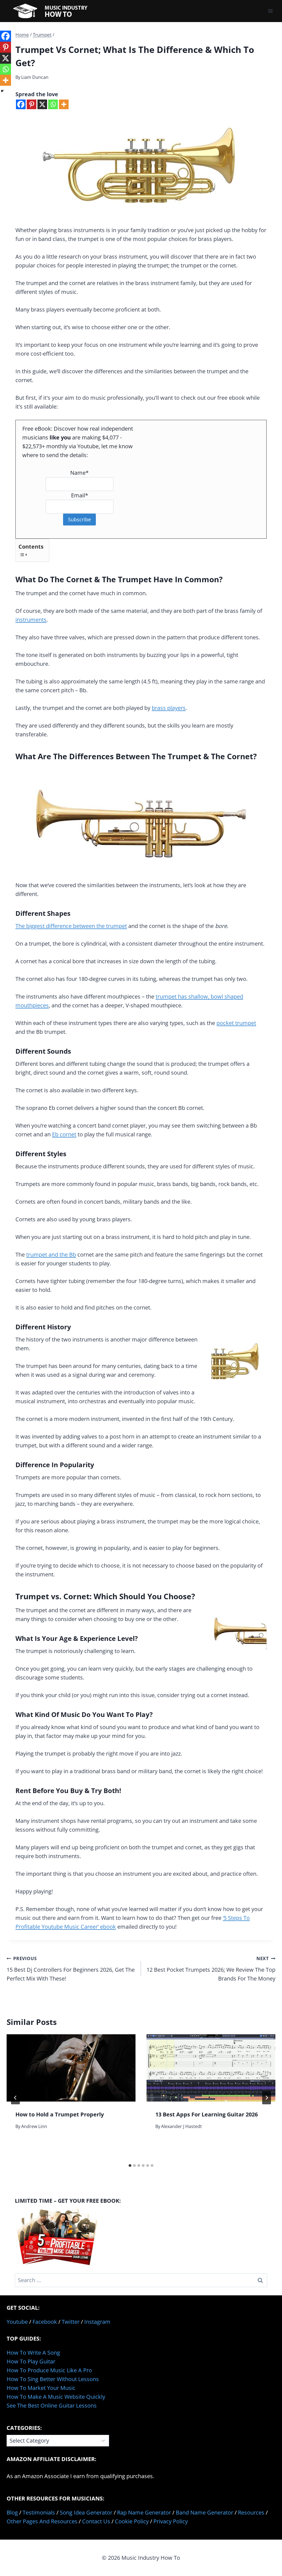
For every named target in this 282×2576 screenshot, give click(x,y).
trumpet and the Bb (51, 1255)
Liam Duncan (35, 77)
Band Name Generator (204, 2512)
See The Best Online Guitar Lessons (52, 2405)
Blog (12, 2512)
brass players (169, 708)
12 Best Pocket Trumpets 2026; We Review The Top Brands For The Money (211, 1969)
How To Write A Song (33, 2353)
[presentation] (71, 2068)
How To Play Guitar (31, 2361)
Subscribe (79, 519)
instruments (31, 620)
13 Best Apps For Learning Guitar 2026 (207, 2114)
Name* (79, 473)
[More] (64, 104)
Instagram (97, 2322)
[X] (42, 104)
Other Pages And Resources (42, 2521)
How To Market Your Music (41, 2388)
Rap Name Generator (144, 2512)
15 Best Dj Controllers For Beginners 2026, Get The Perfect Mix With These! (71, 1969)
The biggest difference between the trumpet (71, 926)
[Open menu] (270, 11)
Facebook (45, 2322)
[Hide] (2, 91)
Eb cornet (64, 1134)
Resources (251, 2512)
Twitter (71, 2322)
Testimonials (39, 2512)
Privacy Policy (171, 2521)
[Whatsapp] (53, 104)
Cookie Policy (132, 2521)
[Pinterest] (32, 104)
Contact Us (96, 2521)
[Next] (267, 2098)
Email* (80, 495)
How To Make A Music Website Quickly (56, 2397)
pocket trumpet (236, 1023)
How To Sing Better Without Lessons (53, 2379)
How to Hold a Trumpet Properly (60, 2114)
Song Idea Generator (86, 2512)
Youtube (17, 2322)
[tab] (130, 2166)
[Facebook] (21, 104)
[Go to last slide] (15, 2098)
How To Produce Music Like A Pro (49, 2370)
